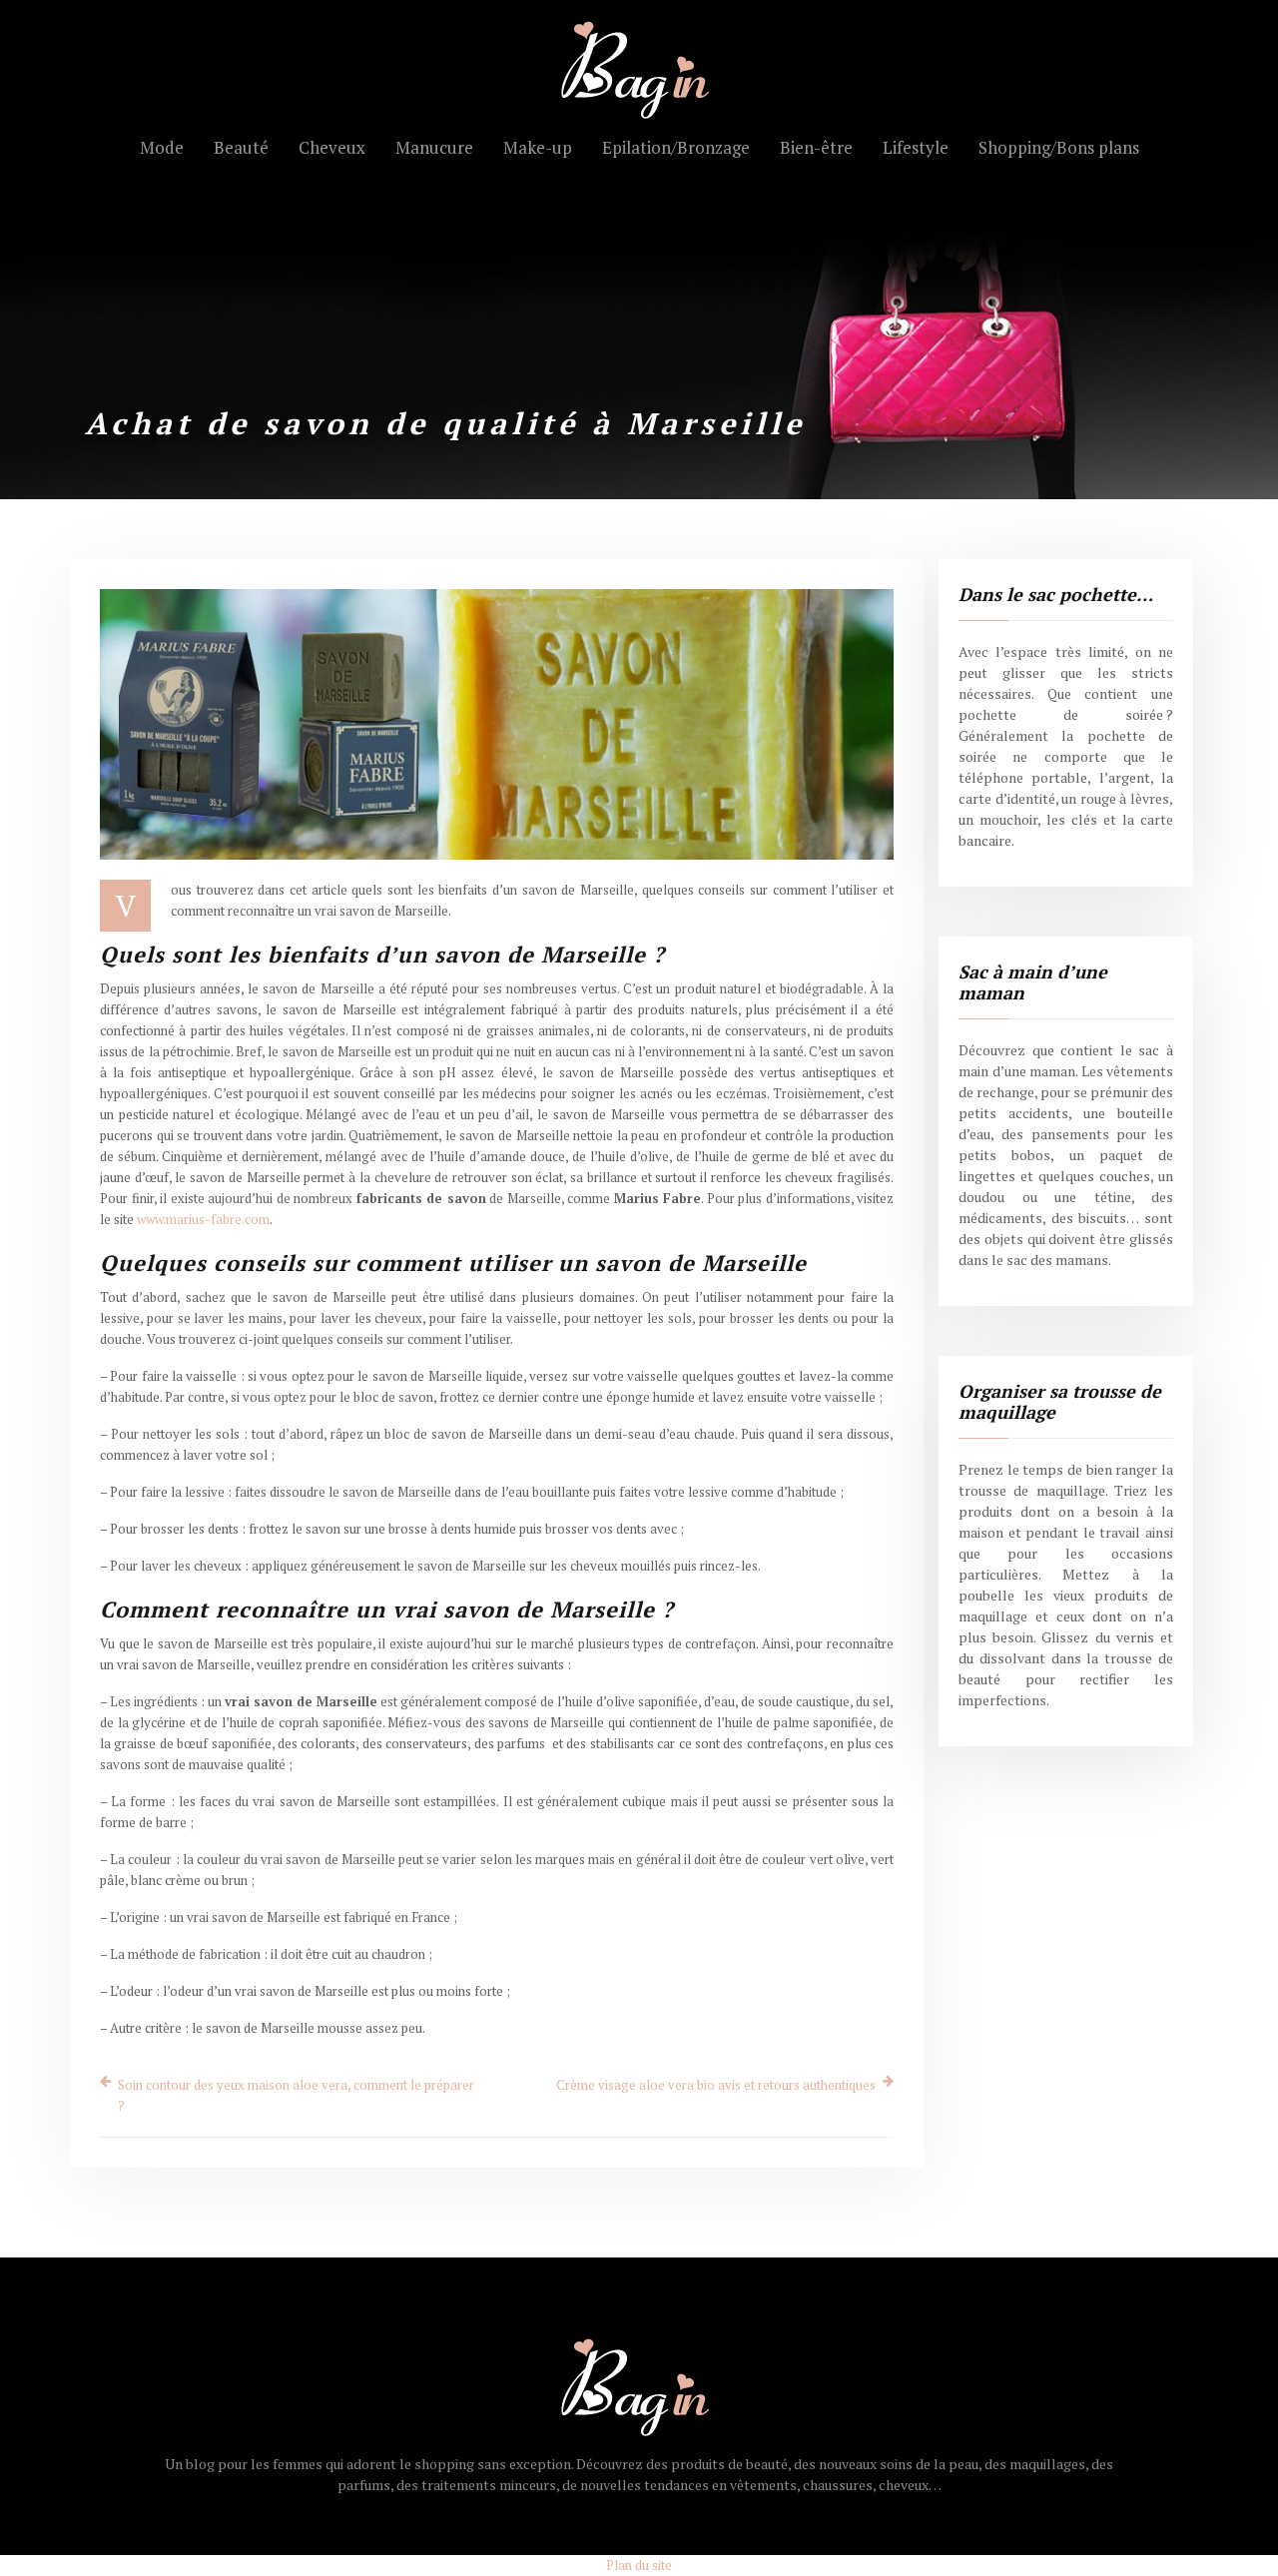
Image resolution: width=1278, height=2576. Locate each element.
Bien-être (816, 147)
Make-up (538, 147)
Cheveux (332, 147)
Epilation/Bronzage (676, 147)
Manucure (434, 147)
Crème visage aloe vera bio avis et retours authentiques (716, 2085)
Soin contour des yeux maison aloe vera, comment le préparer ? (296, 2095)
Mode (162, 147)
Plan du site (639, 2565)
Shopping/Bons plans (1059, 147)
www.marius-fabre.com (203, 1219)
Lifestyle (916, 147)
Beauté (241, 147)
